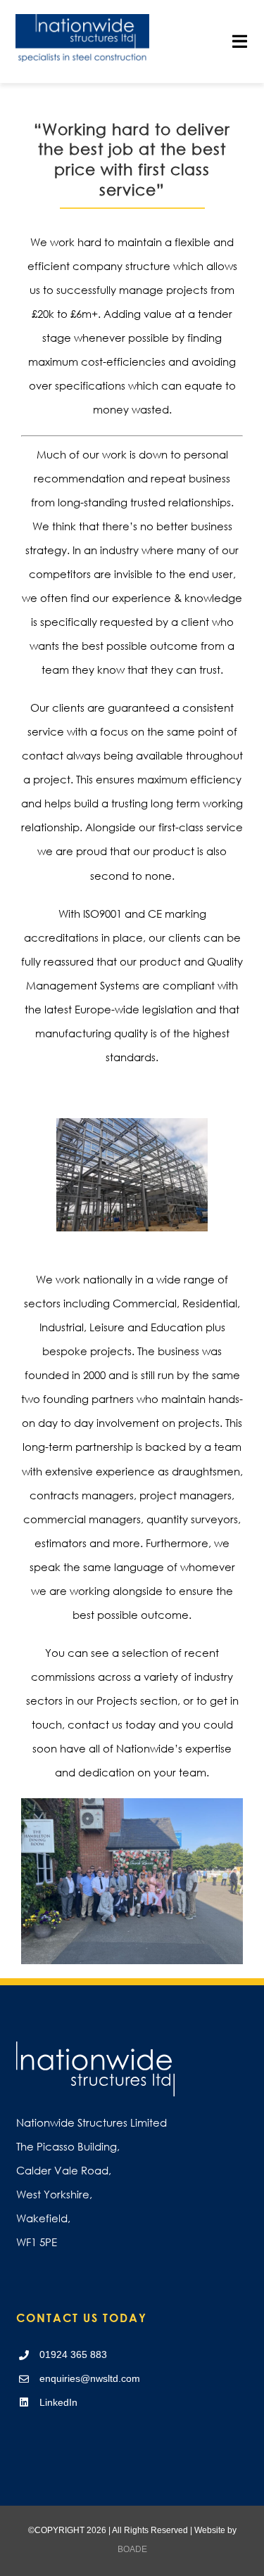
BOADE (132, 2549)
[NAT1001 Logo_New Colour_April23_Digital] (82, 19)
